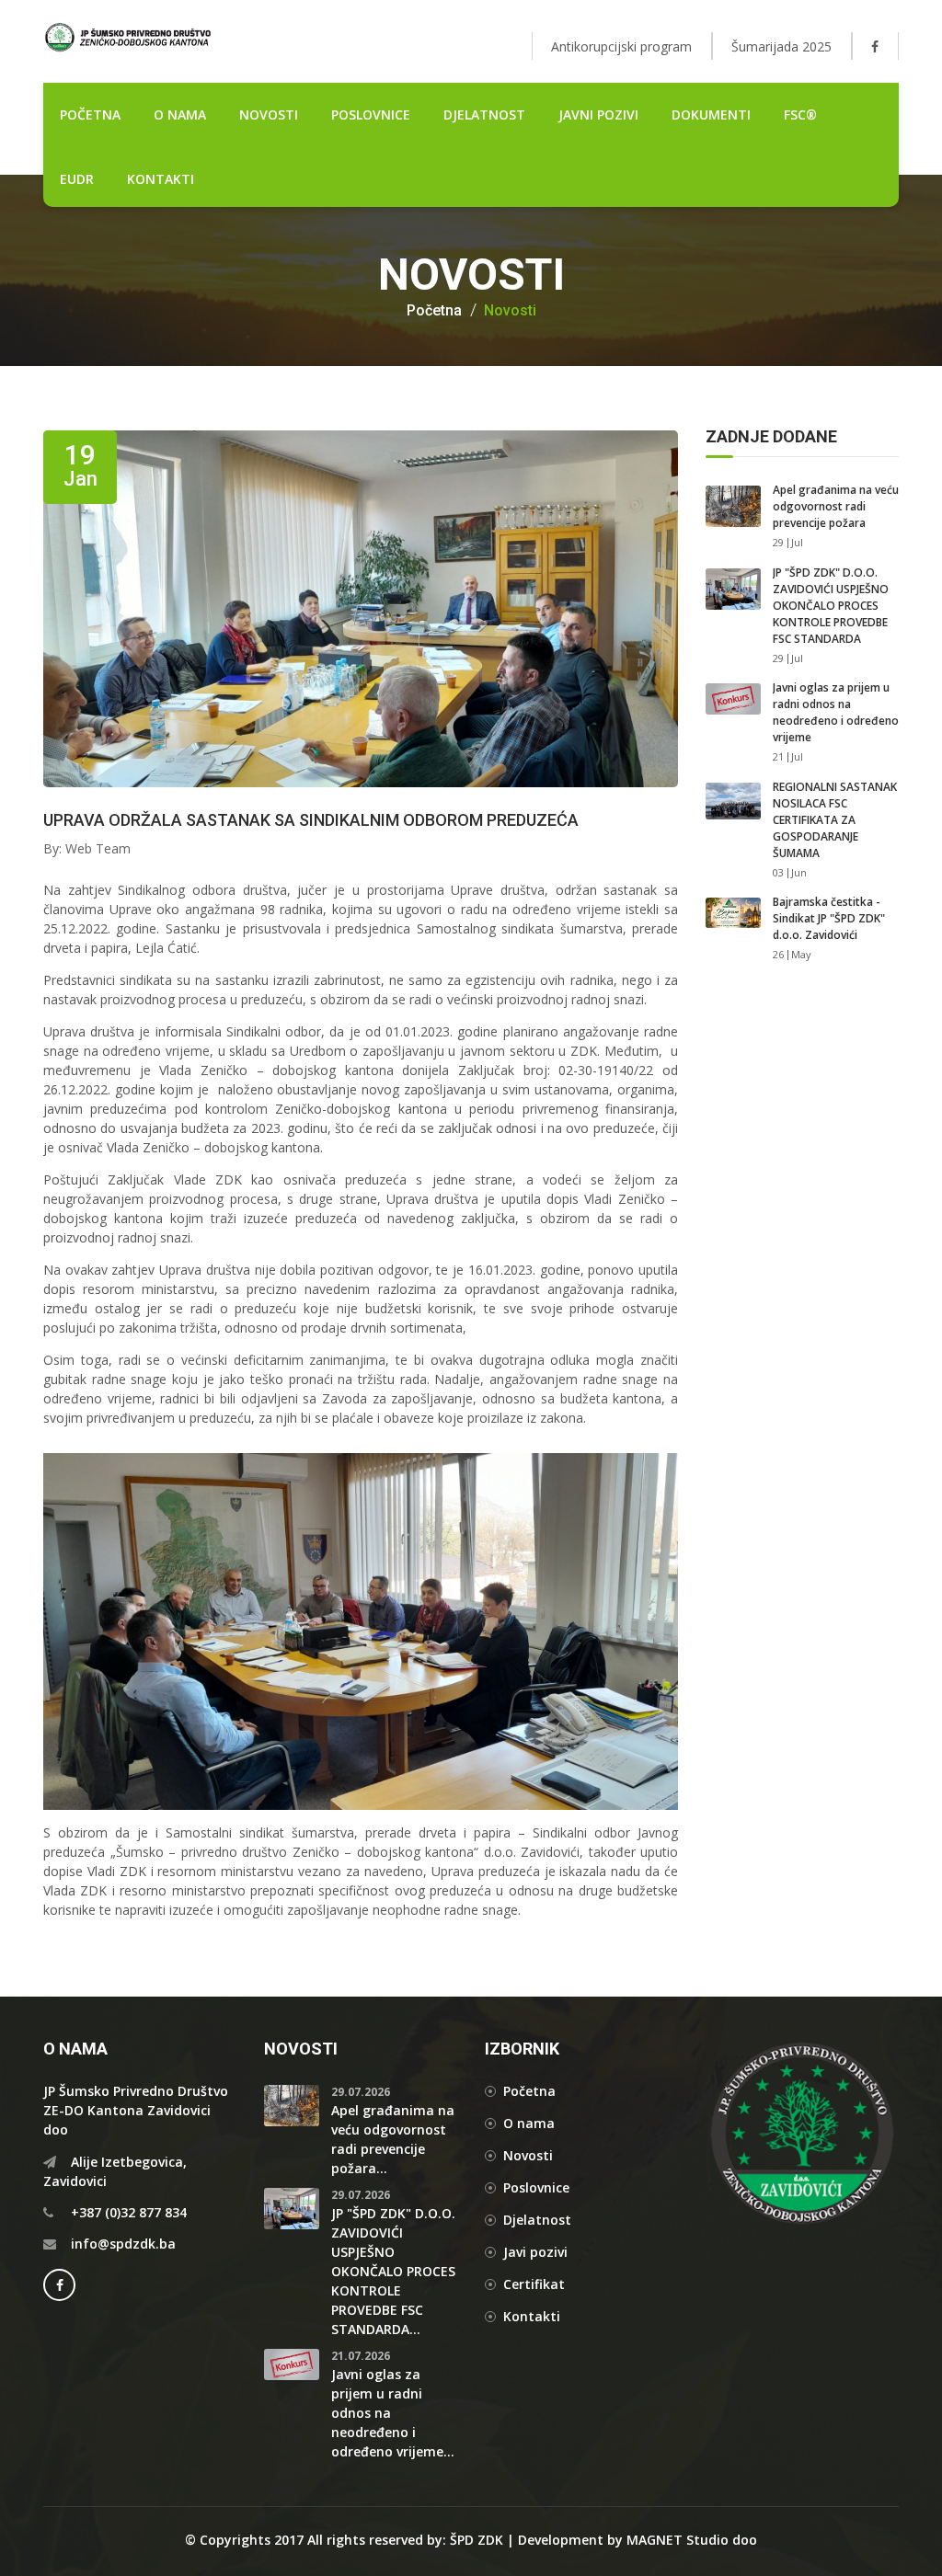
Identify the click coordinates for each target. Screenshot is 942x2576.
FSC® (800, 114)
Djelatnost (537, 2220)
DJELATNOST (484, 114)
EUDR (77, 179)
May (801, 954)
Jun (799, 872)
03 (778, 872)
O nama (180, 114)
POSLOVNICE (371, 114)
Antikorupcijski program (621, 46)
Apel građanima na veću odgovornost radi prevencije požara (836, 506)
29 (778, 542)
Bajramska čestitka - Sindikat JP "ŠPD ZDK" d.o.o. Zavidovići (829, 918)
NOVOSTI (269, 114)
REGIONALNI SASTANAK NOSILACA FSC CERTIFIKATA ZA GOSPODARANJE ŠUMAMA (835, 820)
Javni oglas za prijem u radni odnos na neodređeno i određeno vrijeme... (393, 2413)
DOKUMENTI (711, 114)
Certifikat (534, 2284)
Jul (797, 542)
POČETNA (90, 114)
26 (778, 954)
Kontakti (161, 179)
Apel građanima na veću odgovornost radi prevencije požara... (393, 2139)
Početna (434, 311)
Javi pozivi (535, 2252)
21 (778, 756)
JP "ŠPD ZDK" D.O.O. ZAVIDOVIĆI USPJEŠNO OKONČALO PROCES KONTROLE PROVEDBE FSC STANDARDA (831, 606)
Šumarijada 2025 (781, 46)
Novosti (510, 311)
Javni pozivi (598, 114)
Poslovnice (536, 2187)
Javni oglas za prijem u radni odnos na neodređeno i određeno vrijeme (836, 712)
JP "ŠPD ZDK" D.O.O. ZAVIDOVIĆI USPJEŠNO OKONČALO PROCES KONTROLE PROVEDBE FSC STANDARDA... (393, 2271)
